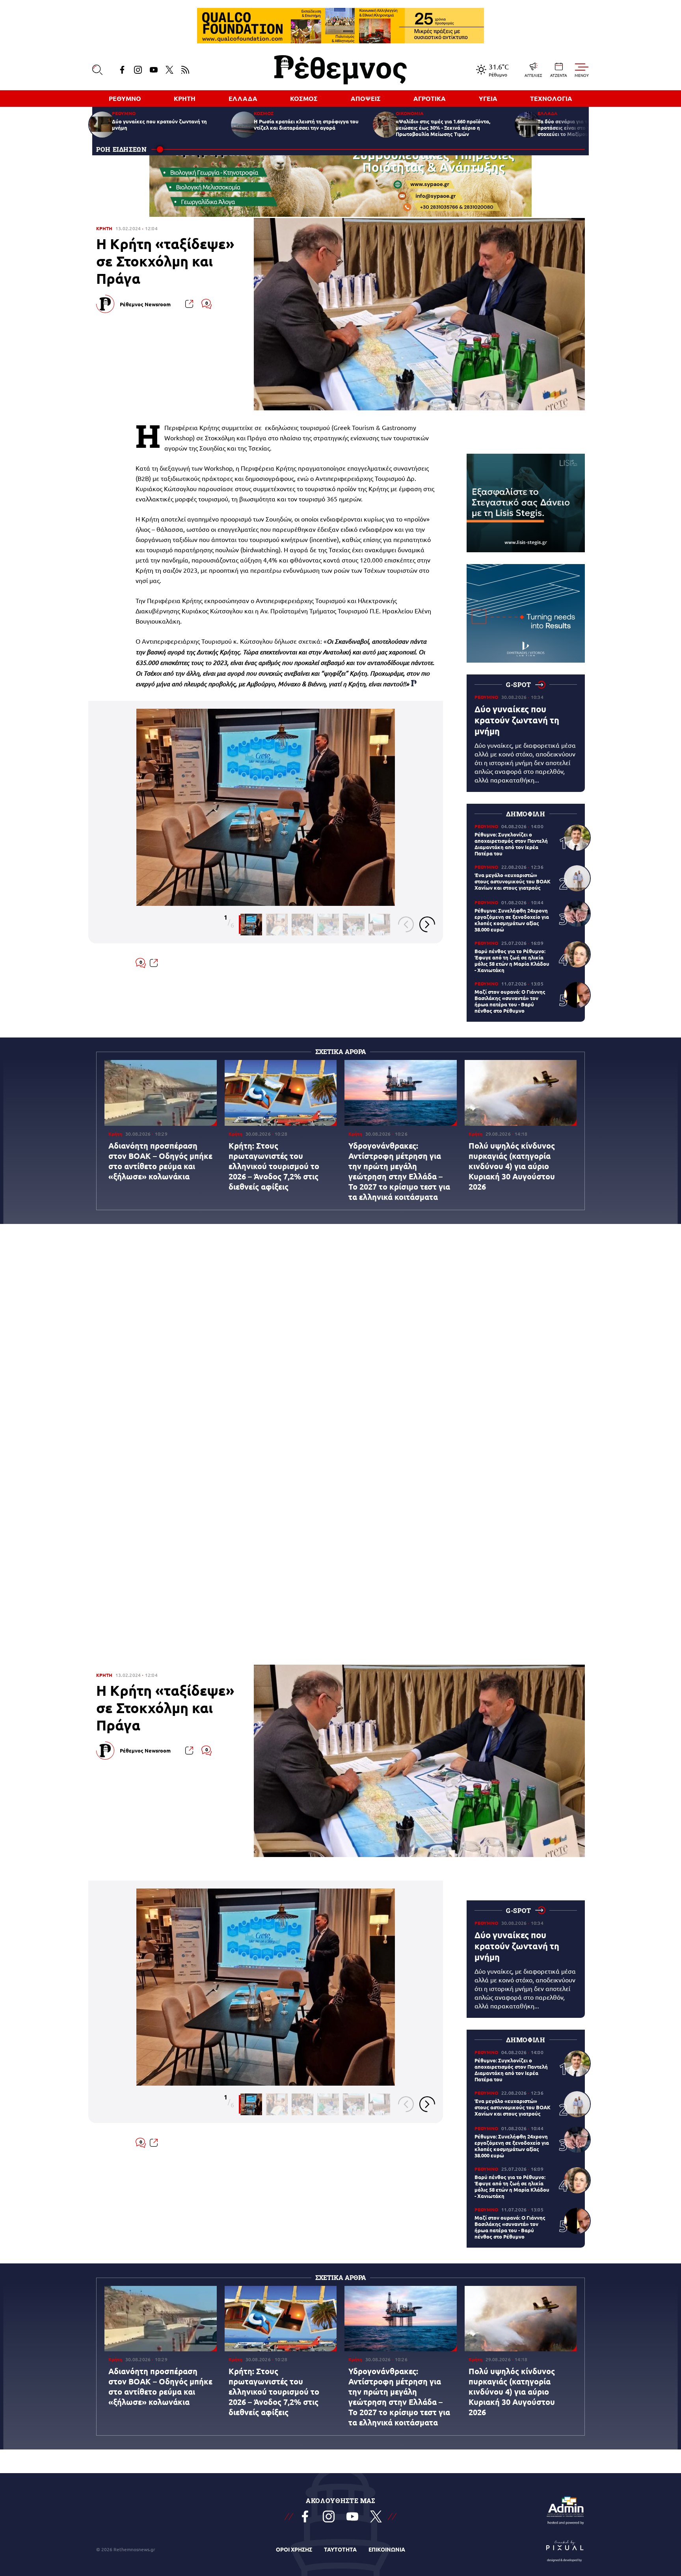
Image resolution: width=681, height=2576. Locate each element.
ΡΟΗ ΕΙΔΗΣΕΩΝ (122, 149)
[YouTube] (154, 70)
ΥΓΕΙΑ (488, 98)
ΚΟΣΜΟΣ (304, 98)
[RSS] (185, 70)
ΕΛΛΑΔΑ (243, 98)
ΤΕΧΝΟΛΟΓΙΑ (551, 98)
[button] (406, 924)
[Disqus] (340, 1303)
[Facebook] (122, 70)
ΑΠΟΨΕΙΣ (366, 98)
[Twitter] (169, 70)
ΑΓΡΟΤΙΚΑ (430, 98)
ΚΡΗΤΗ (185, 98)
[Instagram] (138, 70)
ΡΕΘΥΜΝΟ (125, 98)
